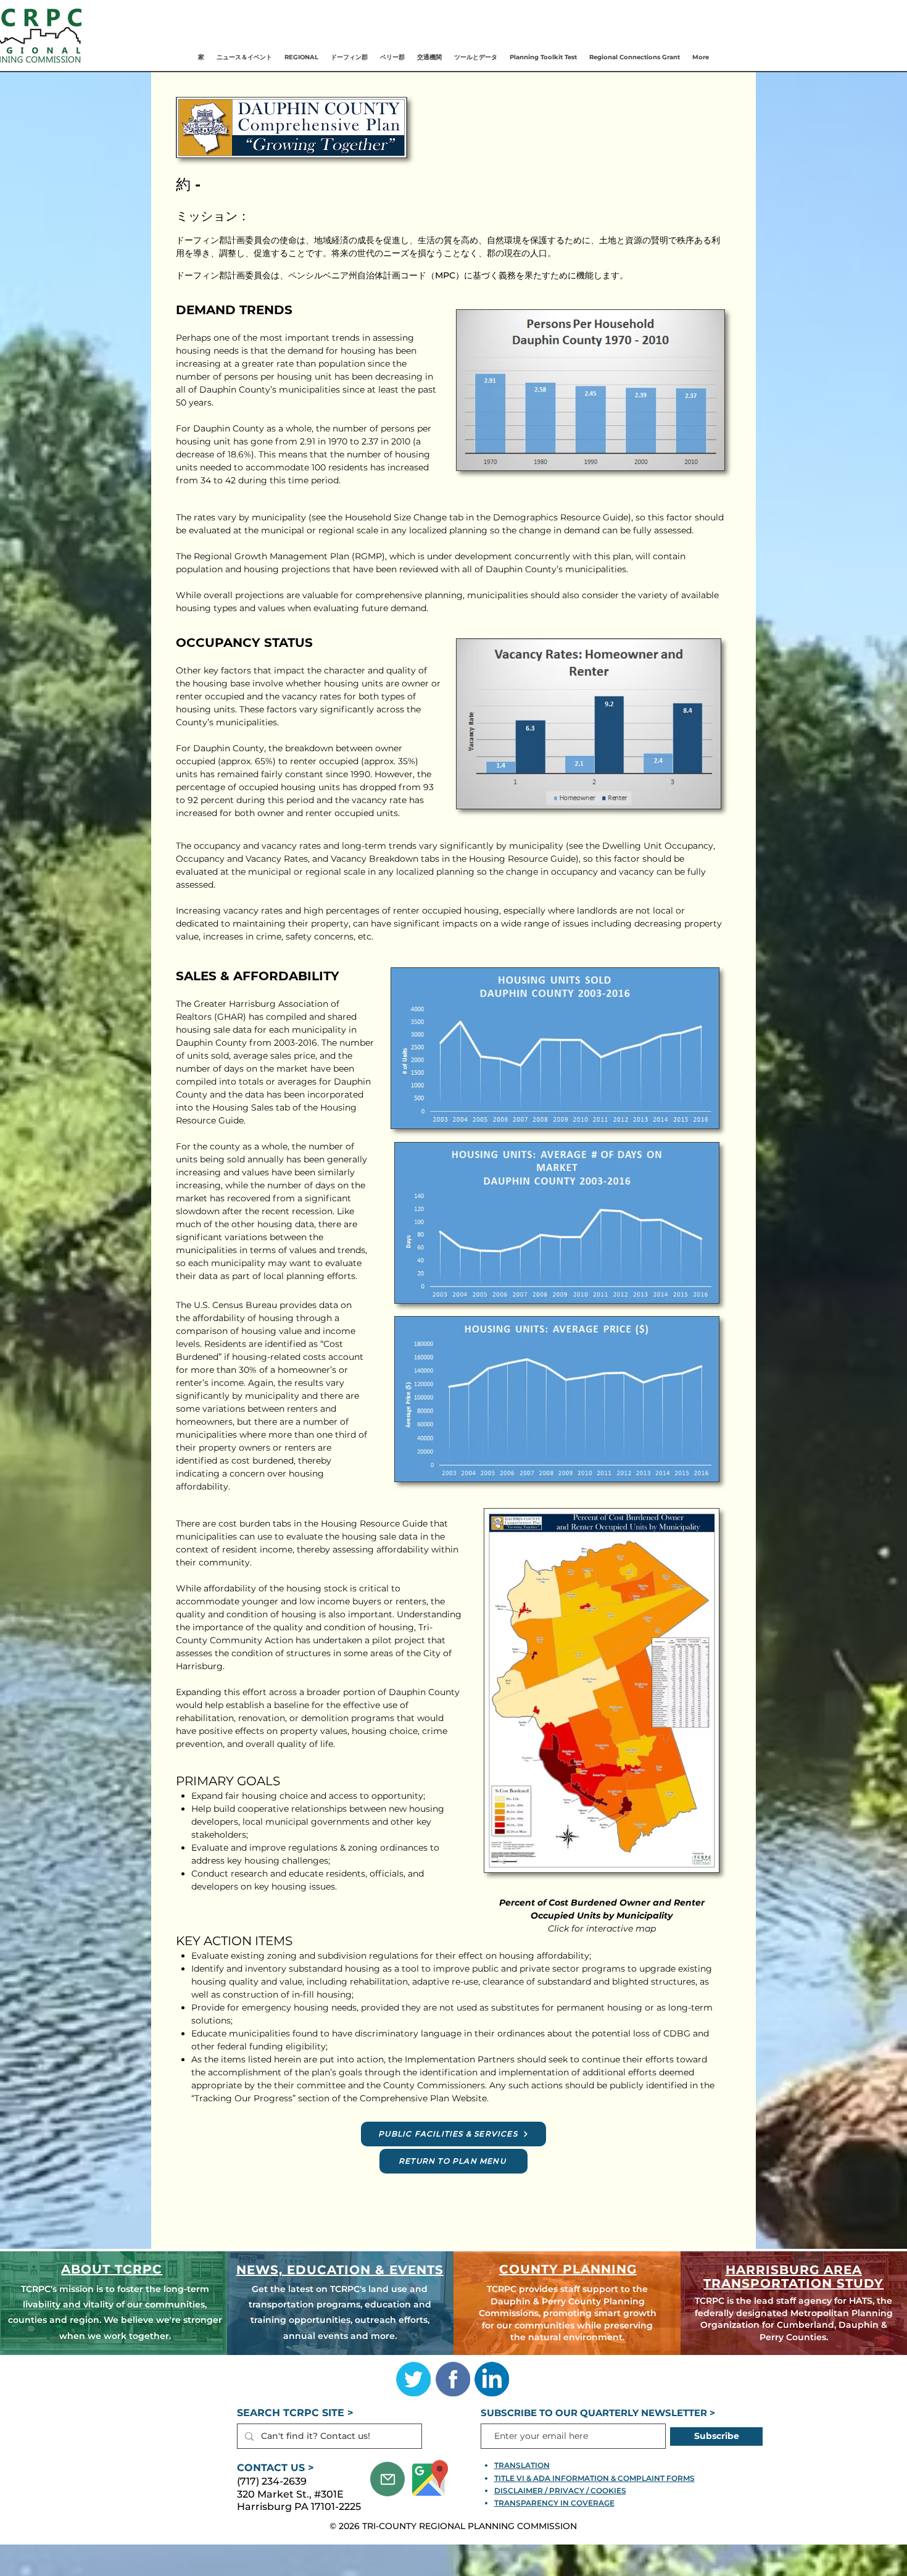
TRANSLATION (522, 2465)
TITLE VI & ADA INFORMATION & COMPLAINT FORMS (594, 2478)
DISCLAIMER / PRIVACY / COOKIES (560, 2491)
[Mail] (387, 2479)
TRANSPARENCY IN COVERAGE (554, 2503)
